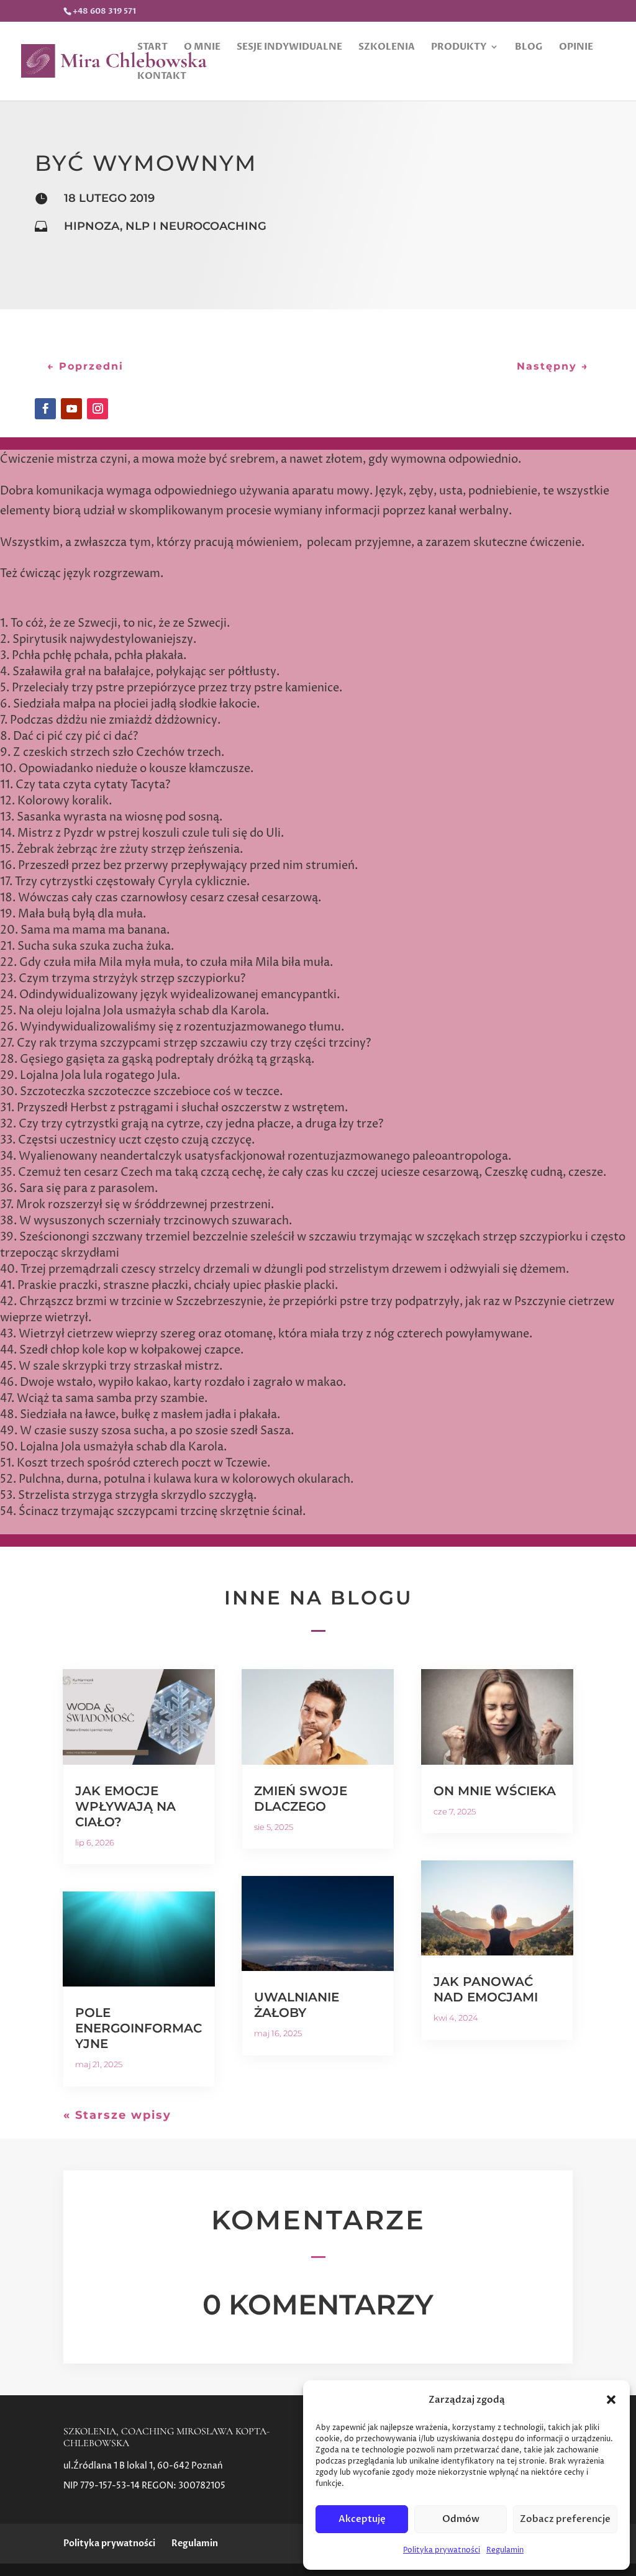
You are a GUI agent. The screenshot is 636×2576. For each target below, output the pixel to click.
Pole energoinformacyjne (139, 2028)
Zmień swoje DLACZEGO (301, 1799)
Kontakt (162, 77)
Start (152, 48)
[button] (611, 2400)
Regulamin (505, 2550)
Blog (529, 48)
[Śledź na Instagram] (98, 409)
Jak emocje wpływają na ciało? (125, 1806)
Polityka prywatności (442, 2550)
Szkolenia (387, 48)
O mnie (202, 48)
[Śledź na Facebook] (45, 409)
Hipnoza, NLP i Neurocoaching (165, 226)
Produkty (459, 48)
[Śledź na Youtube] (71, 409)
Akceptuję (362, 2519)
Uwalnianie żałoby (297, 2005)
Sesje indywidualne (289, 48)
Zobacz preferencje (565, 2519)
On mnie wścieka (495, 1791)
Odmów (461, 2519)
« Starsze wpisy (117, 2115)
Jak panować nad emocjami (486, 1989)
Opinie (576, 48)
